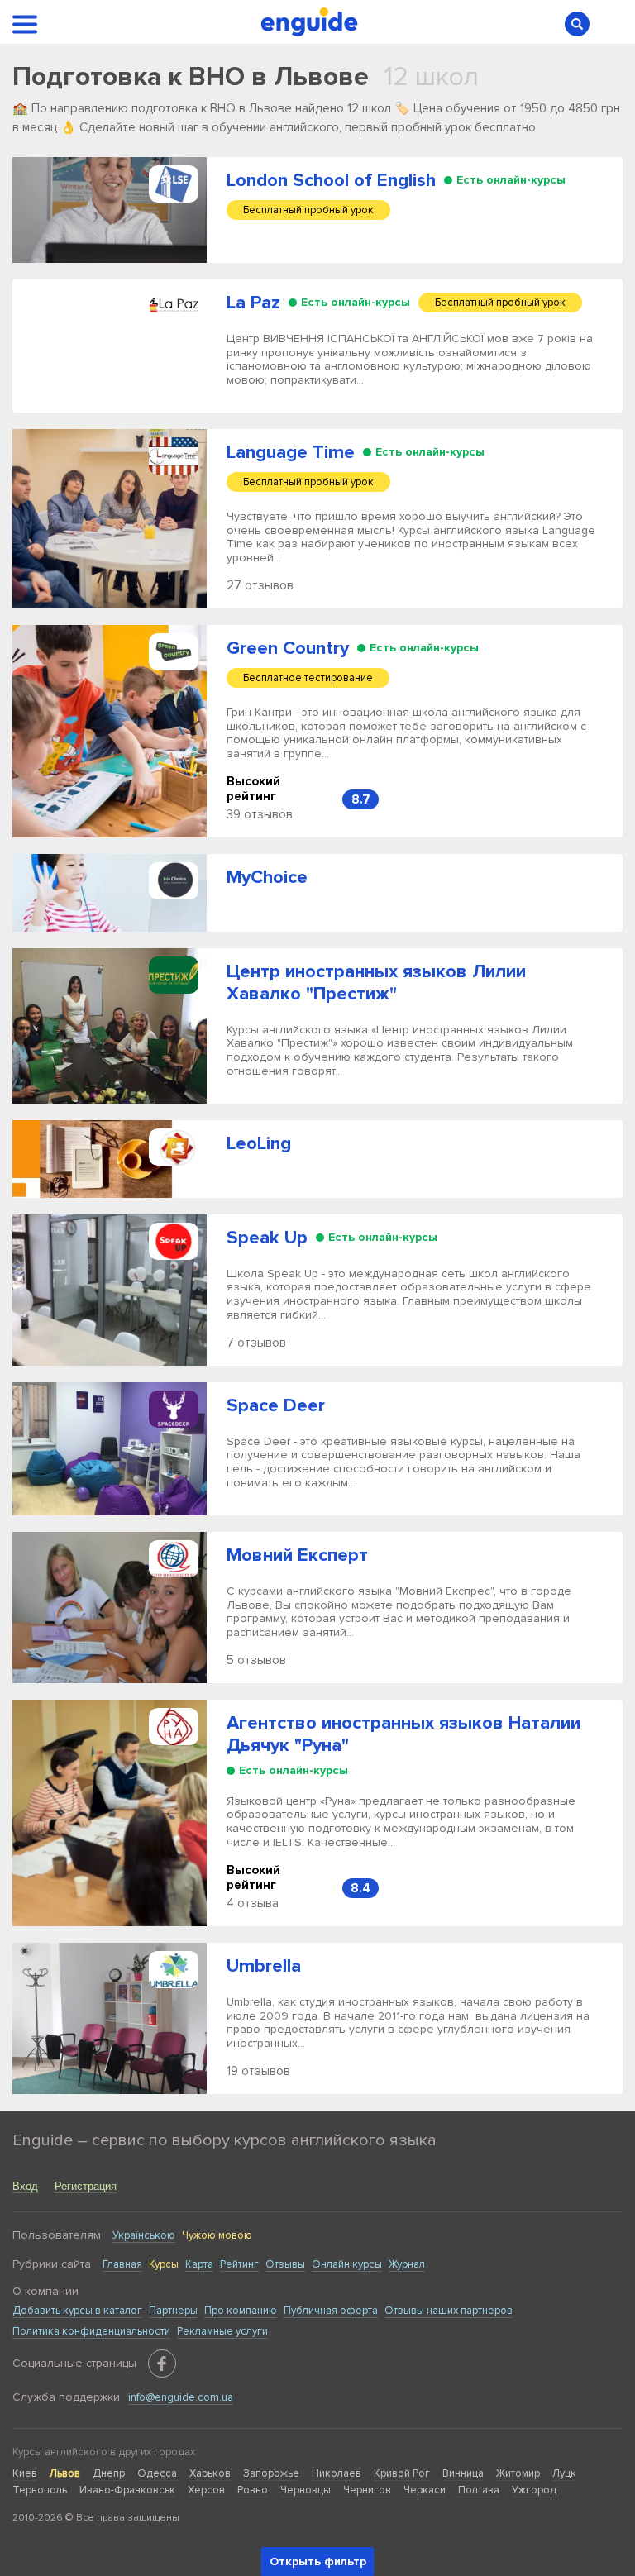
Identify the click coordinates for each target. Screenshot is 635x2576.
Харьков (210, 2473)
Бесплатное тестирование (308, 678)
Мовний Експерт (297, 1555)
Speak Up (267, 1238)
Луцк (564, 2473)
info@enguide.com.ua (181, 2397)
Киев (25, 2473)
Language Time (291, 453)
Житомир (518, 2473)
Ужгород (534, 2490)
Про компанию (241, 2311)
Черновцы (306, 2490)
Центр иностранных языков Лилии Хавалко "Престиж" (376, 983)
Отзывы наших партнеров (449, 2311)
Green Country (288, 649)
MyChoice (267, 878)
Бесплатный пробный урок (308, 210)
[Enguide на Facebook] (162, 2364)
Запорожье (271, 2473)
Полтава (479, 2490)
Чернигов (367, 2490)
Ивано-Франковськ (127, 2490)
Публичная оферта (331, 2311)
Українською (144, 2235)
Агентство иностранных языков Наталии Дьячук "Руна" (403, 1734)
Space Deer (276, 1406)
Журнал (407, 2264)
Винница (463, 2473)
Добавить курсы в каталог (77, 2311)
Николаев (337, 2473)
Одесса (157, 2473)
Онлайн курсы (347, 2264)
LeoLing (259, 1144)
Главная (122, 2264)
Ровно (253, 2490)
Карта (199, 2264)
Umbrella (264, 1966)
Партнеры (173, 2311)
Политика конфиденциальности (91, 2331)
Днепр (109, 2473)
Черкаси (425, 2490)
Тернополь (40, 2490)
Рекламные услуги (222, 2331)
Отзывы (285, 2264)
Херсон (206, 2490)
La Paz (253, 303)
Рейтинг (239, 2264)
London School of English (331, 181)
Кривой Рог (402, 2473)
